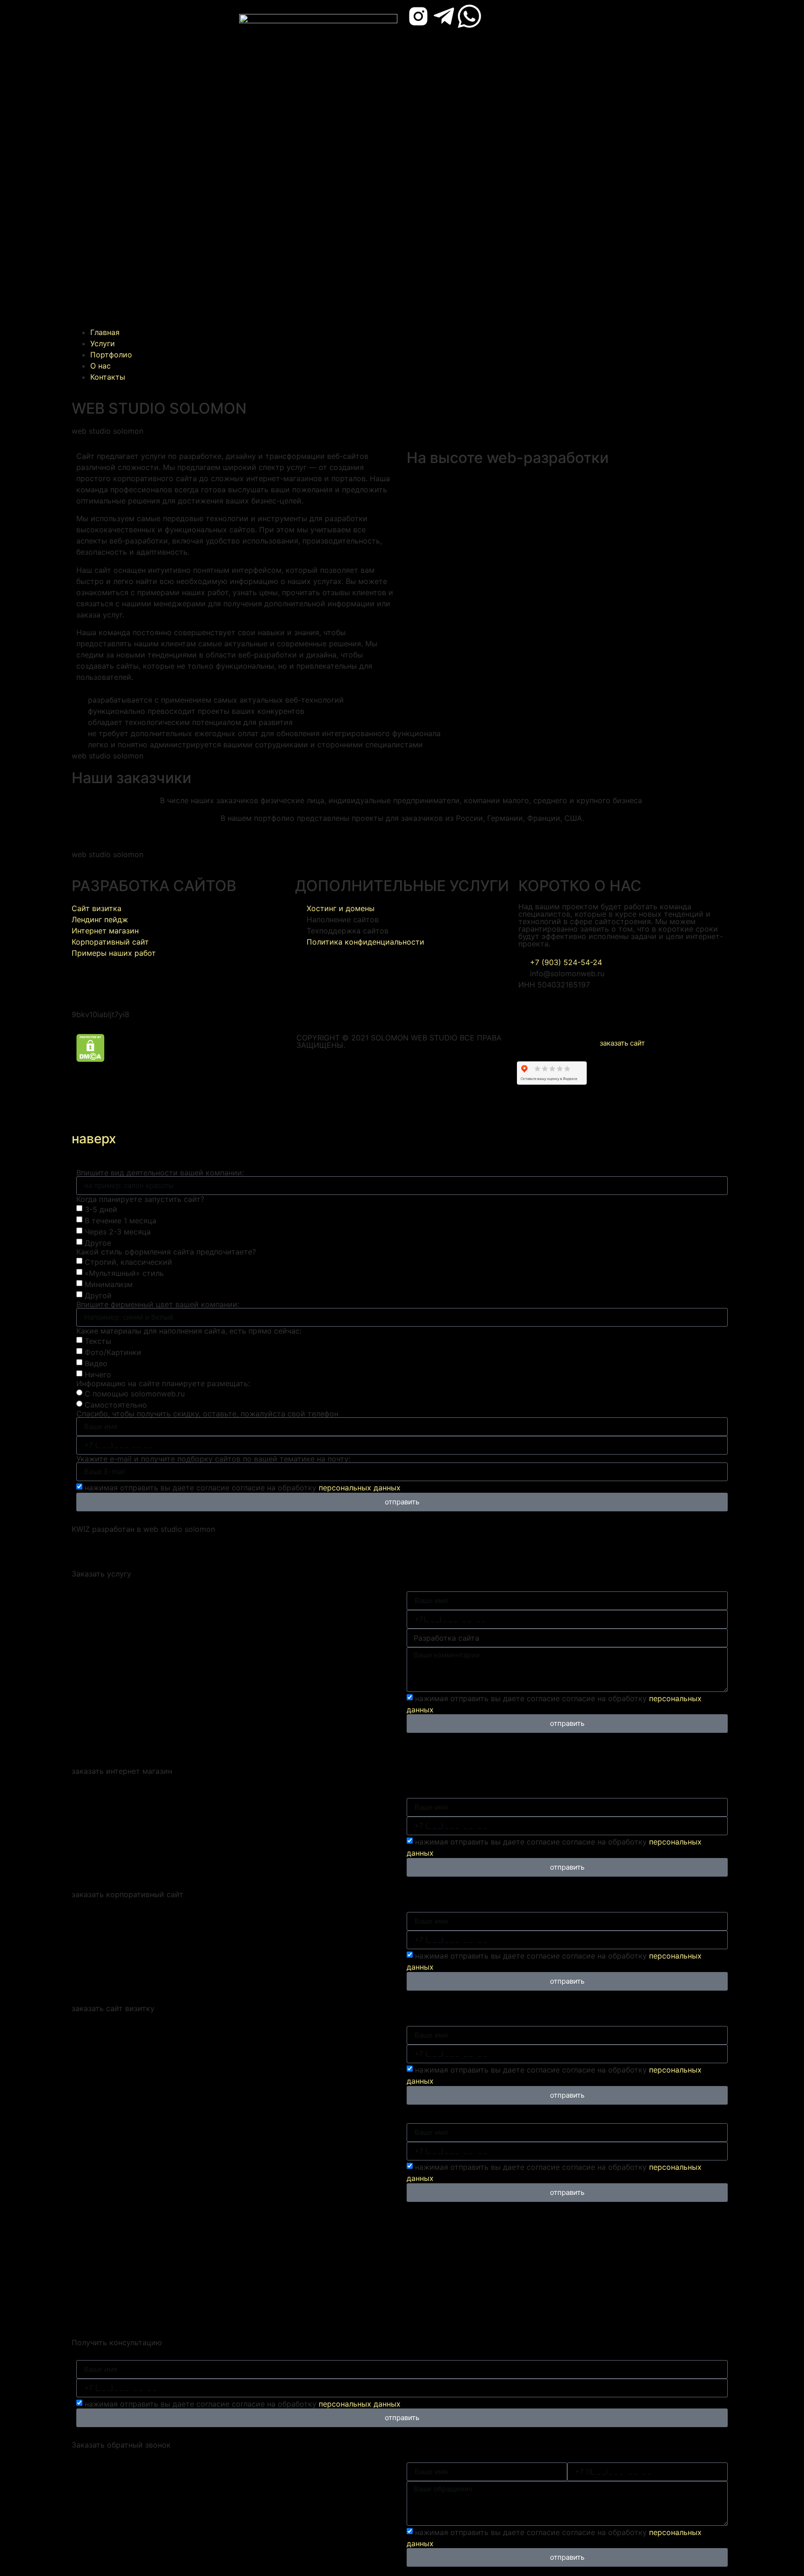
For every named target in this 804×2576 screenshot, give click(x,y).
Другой (98, 1295)
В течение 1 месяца (121, 1221)
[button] (151, 166)
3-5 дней (101, 1209)
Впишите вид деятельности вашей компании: (160, 1173)
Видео (96, 1363)
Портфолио (111, 355)
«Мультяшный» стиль (124, 1273)
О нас (100, 366)
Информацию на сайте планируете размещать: (163, 1383)
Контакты (108, 377)
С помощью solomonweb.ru (135, 1394)
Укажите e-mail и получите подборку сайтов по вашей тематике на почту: (213, 1459)
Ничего (98, 1375)
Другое (98, 1243)
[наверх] (83, 1113)
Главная (105, 332)
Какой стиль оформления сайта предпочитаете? (166, 1252)
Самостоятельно (116, 1405)
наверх (94, 1139)
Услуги (103, 343)
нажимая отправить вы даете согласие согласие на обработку (243, 1488)
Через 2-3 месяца (118, 1232)
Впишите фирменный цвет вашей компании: (158, 1304)
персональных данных (360, 1488)
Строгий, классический (128, 1262)
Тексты (98, 1341)
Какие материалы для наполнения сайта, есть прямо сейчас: (189, 1331)
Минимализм (109, 1284)
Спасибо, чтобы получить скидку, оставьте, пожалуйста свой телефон (207, 1414)
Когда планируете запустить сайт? (140, 1199)
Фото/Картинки (113, 1352)
